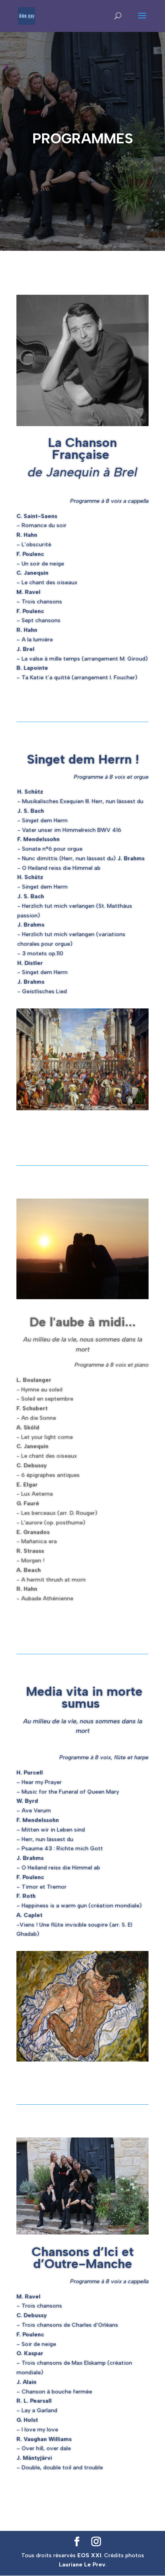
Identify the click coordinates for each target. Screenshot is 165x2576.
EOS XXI (89, 2555)
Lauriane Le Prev (82, 2565)
